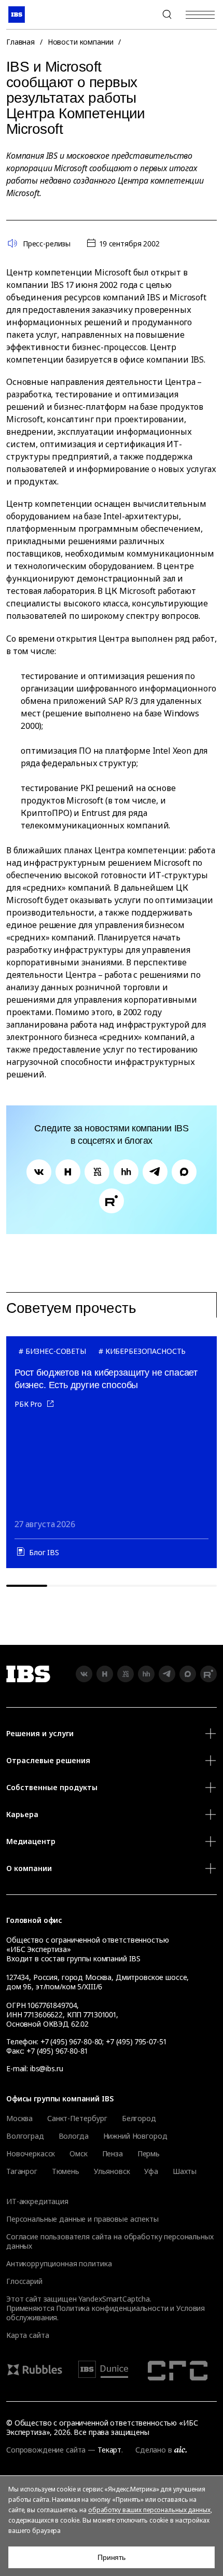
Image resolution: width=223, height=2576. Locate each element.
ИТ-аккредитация (37, 2201)
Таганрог (22, 2171)
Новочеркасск (31, 2154)
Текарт (109, 2450)
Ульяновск (112, 2171)
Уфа (151, 2171)
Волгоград (25, 2136)
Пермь (149, 2154)
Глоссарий (24, 2281)
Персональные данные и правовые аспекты (82, 2219)
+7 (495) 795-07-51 (136, 2041)
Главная (20, 42)
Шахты (185, 2171)
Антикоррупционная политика (59, 2263)
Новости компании (81, 42)
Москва (19, 2118)
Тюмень (66, 2171)
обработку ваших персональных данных (149, 2510)
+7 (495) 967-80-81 (57, 2051)
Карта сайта (27, 2335)
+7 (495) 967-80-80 (142, 15)
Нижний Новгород (135, 2136)
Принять (112, 2557)
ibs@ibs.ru (47, 2068)
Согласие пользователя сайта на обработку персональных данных (110, 2241)
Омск (78, 2154)
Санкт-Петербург (77, 2118)
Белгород (139, 2118)
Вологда (74, 2136)
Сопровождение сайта (46, 2450)
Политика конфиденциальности (112, 2308)
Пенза (113, 2154)
